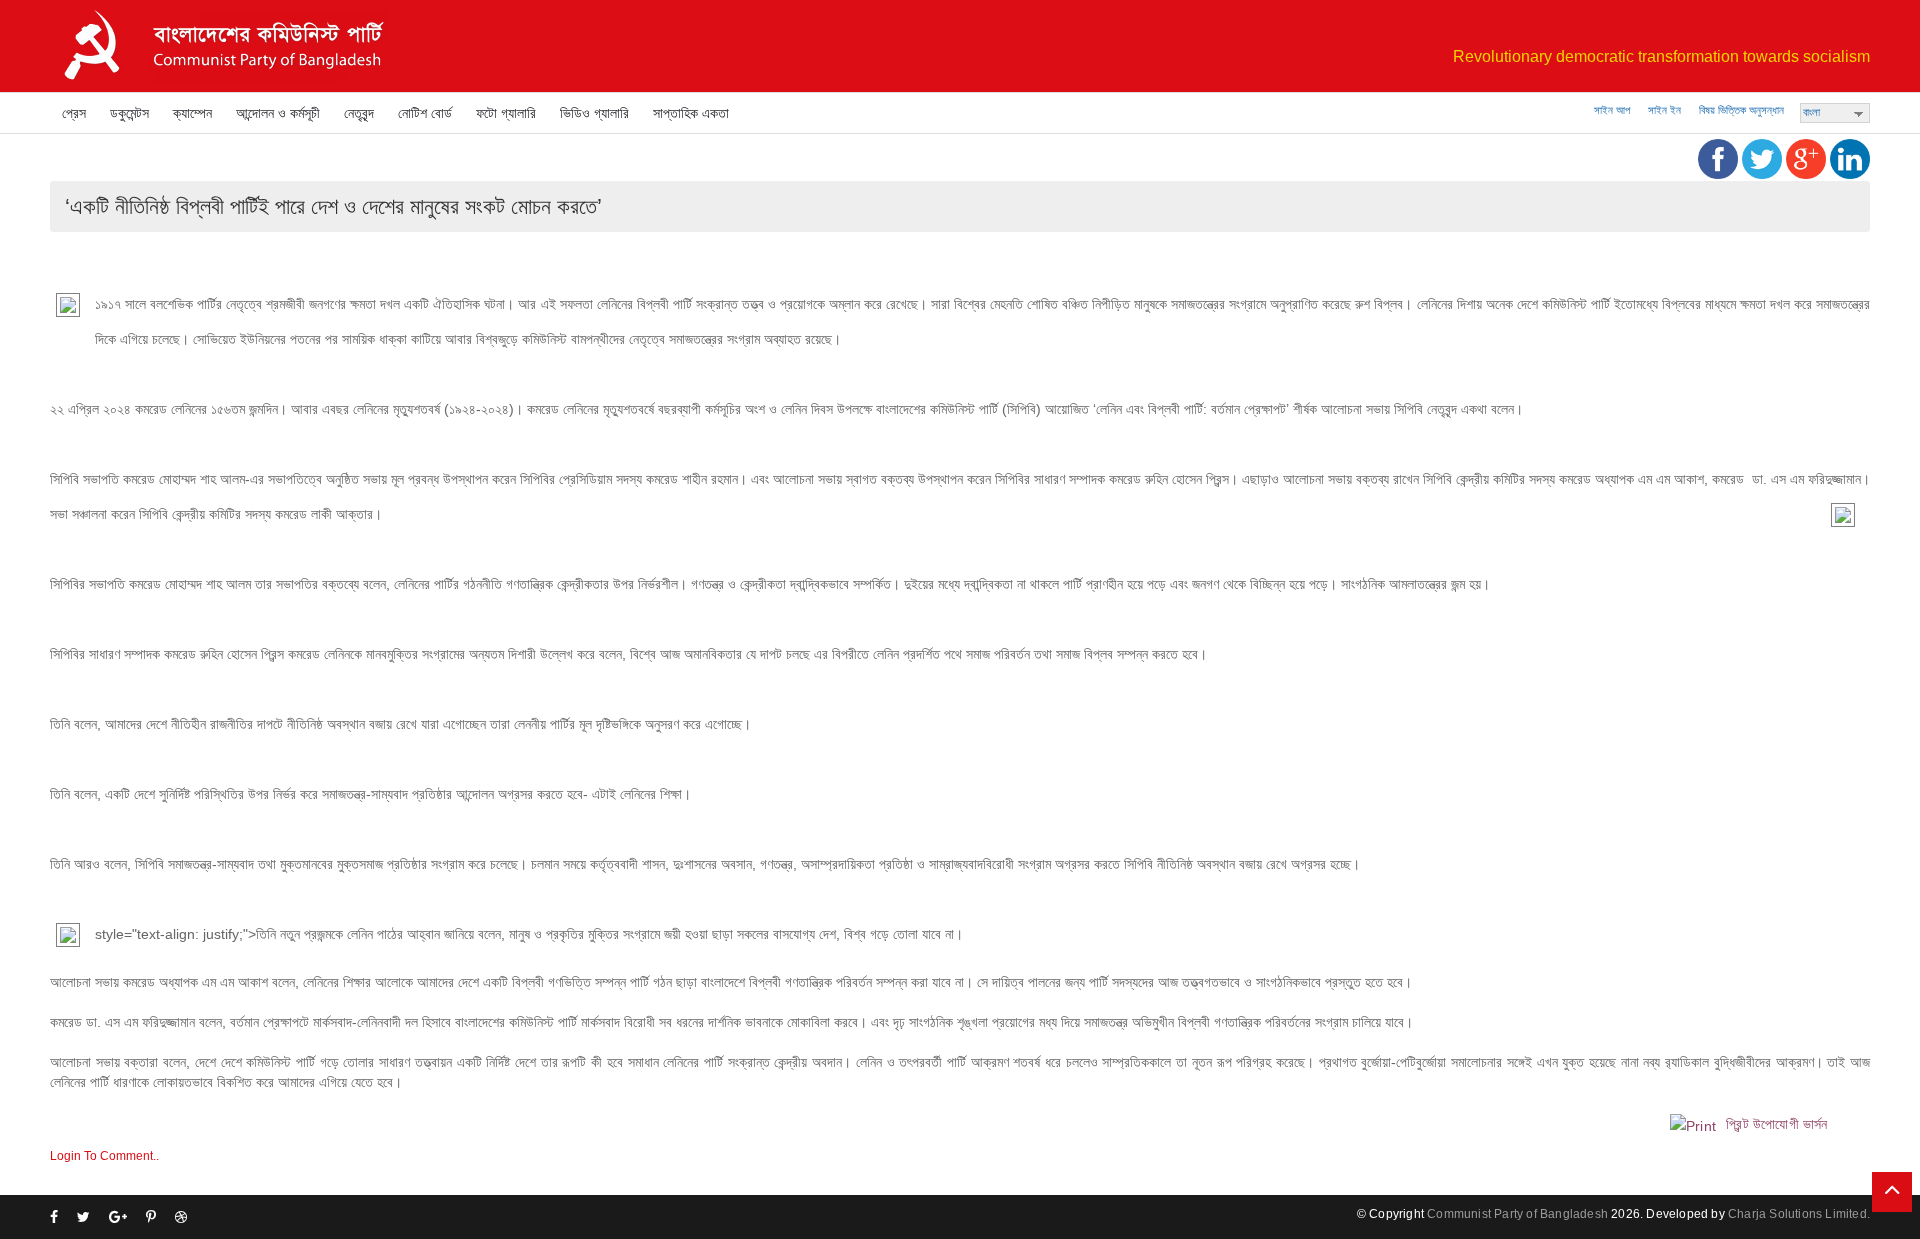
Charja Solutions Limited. (1799, 1214)
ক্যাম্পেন (192, 113)
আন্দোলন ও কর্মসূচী (278, 113)
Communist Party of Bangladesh (1517, 1214)
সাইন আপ (1612, 110)
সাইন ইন (1664, 110)
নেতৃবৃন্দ (359, 113)
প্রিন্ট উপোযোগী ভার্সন (1775, 1124)
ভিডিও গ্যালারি (594, 113)
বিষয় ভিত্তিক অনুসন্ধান (1741, 110)
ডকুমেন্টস (129, 113)
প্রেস (74, 113)
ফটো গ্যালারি (506, 113)
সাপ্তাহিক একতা (691, 113)
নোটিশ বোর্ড (425, 113)
